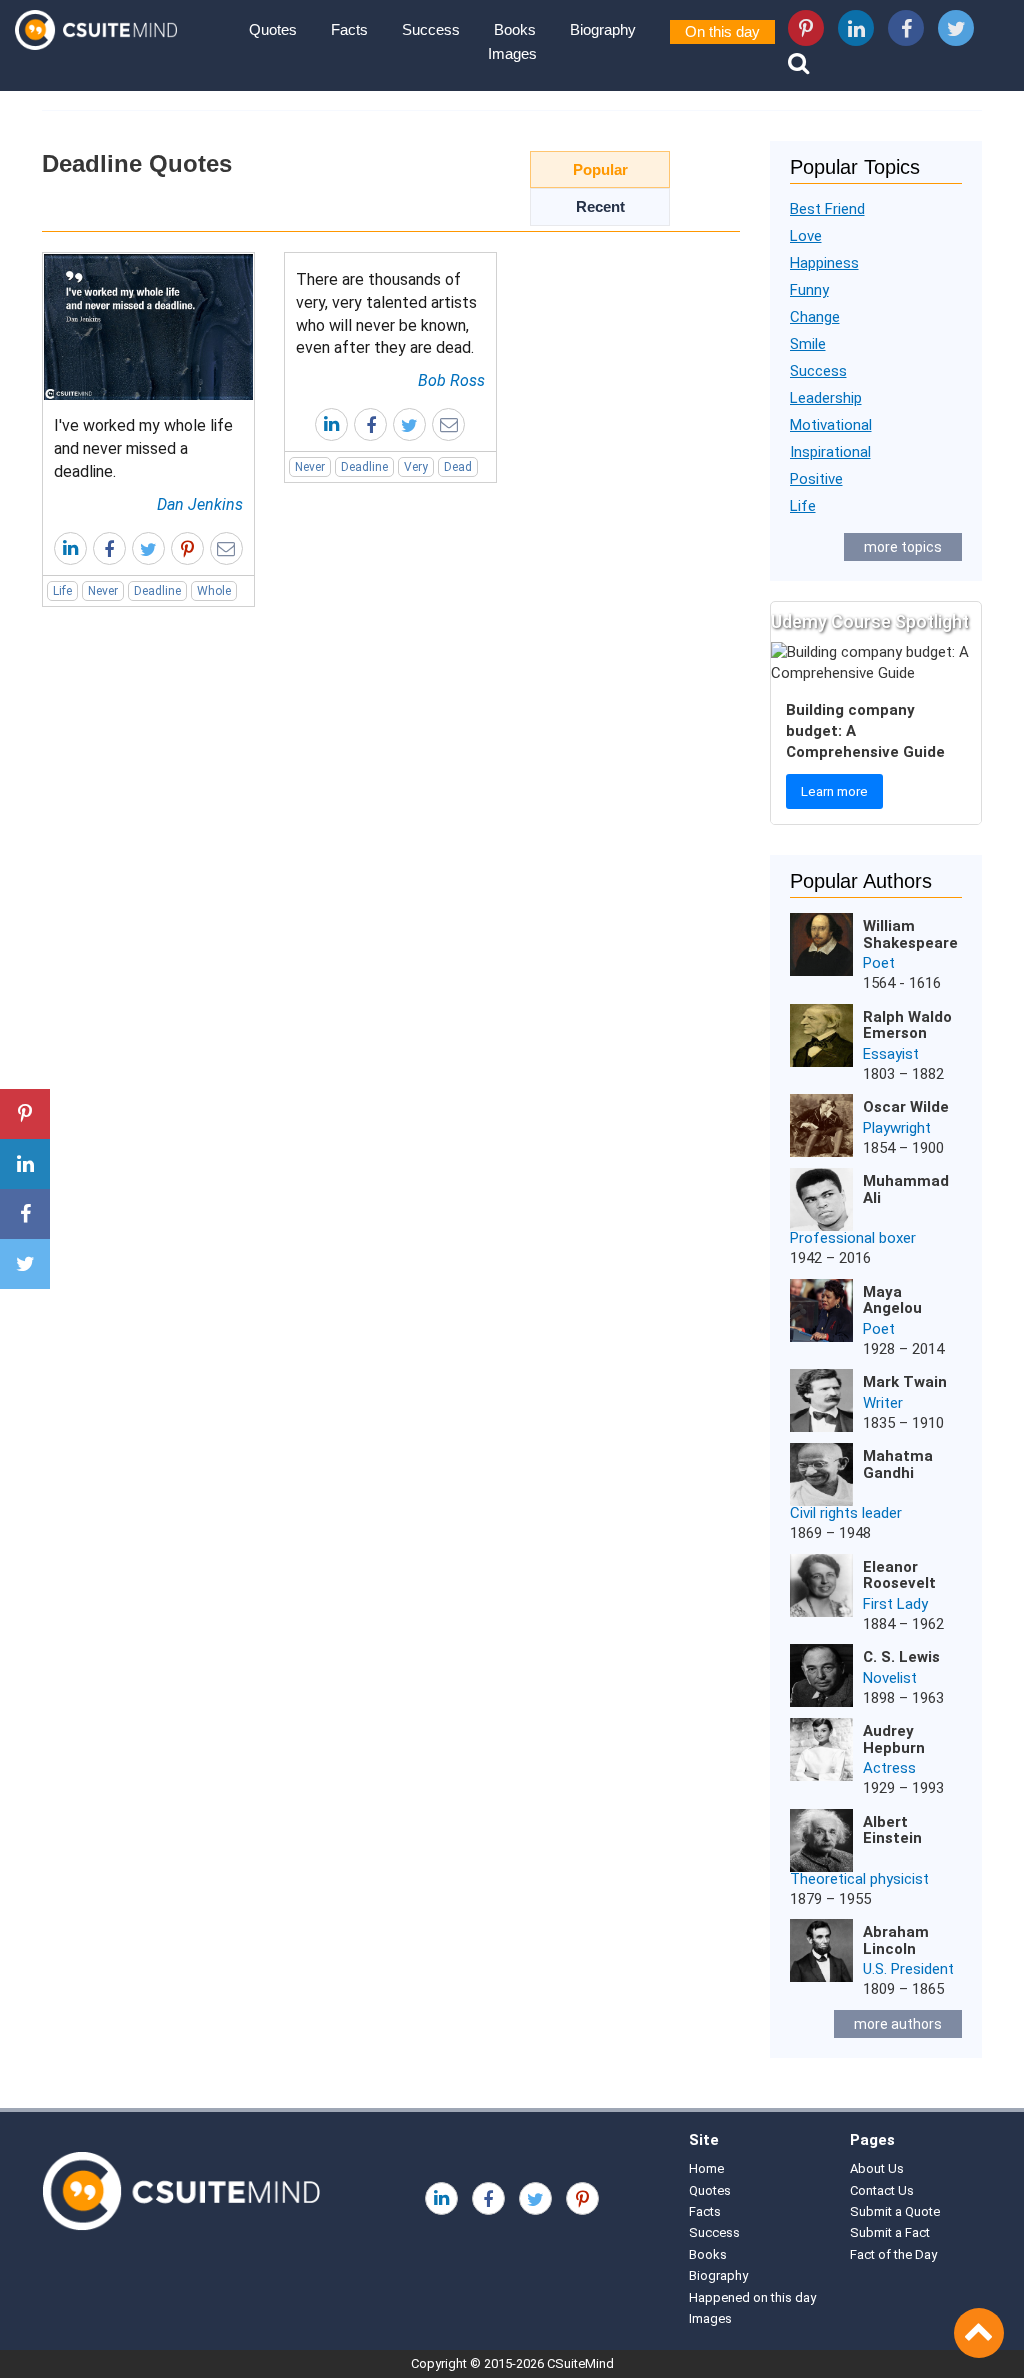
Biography (603, 29)
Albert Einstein (892, 1830)
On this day (722, 31)
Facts (349, 29)
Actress (889, 1768)
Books (515, 29)
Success (431, 29)
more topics (903, 547)
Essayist (891, 1054)
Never (103, 591)
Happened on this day (752, 2297)
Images (512, 53)
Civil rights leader (846, 1513)
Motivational (831, 425)
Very (416, 467)
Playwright (897, 1128)
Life (62, 591)
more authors (898, 2024)
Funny (809, 290)
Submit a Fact (890, 2232)
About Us (877, 2168)
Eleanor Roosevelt (899, 1575)
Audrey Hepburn (894, 1739)
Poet (879, 963)
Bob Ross (451, 380)
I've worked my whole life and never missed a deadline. (143, 448)
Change (815, 317)
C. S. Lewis (901, 1657)
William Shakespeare (910, 934)
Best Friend (827, 209)
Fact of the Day (893, 2254)
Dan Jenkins (200, 504)
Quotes (273, 29)
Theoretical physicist (859, 1879)
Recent (600, 206)
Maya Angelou (892, 1300)
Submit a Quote (895, 2211)
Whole (214, 591)
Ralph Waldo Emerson (907, 1025)
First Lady (895, 1604)
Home (706, 2168)
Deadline (157, 591)
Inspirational (830, 452)
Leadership (826, 398)
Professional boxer (853, 1238)
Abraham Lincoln (896, 1940)
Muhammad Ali (906, 1189)
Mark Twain (905, 1382)
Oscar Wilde (906, 1107)
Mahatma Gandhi (898, 1464)
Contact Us (882, 2190)
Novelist (890, 1678)
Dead (458, 467)
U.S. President (908, 1969)
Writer (883, 1403)
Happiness (824, 263)
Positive (816, 479)
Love (806, 236)
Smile (808, 344)
